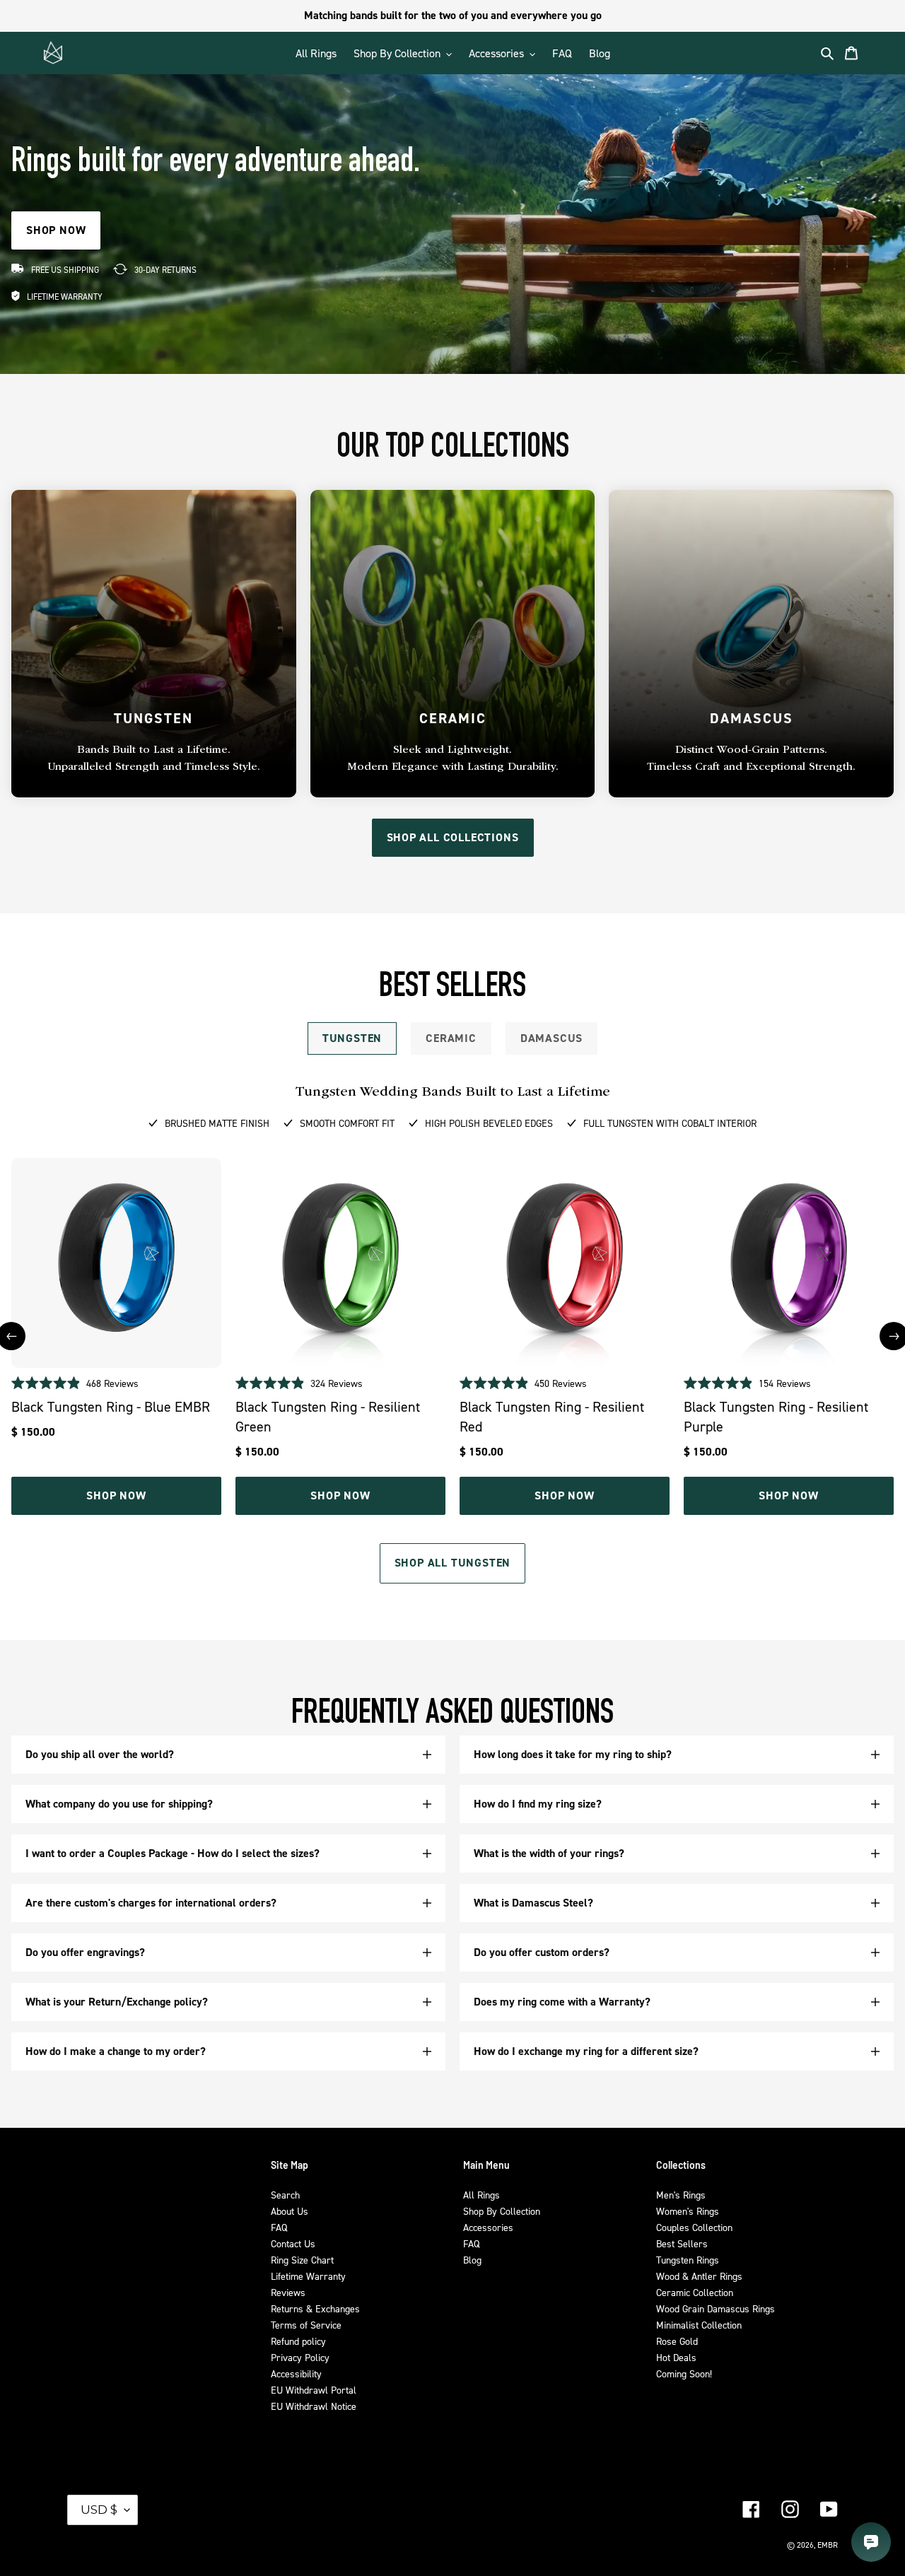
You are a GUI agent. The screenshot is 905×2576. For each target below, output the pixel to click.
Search (285, 2195)
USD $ (99, 2510)
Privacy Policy (300, 2357)
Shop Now (116, 1495)
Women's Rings (688, 2211)
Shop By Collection (502, 2211)
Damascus (551, 1038)
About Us (290, 2211)
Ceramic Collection (695, 2292)
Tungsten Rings (688, 2260)
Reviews (288, 2292)
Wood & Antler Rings (699, 2276)
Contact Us (293, 2243)
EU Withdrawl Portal (314, 2390)
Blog (472, 2260)
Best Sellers (682, 2243)
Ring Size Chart (302, 2260)
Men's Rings (681, 2195)
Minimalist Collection (699, 2325)
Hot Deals (676, 2357)
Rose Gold (677, 2341)
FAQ (279, 2227)
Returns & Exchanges (315, 2308)
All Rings (481, 2195)
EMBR (828, 2545)
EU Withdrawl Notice (314, 2406)
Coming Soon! (684, 2373)
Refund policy (298, 2341)
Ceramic (451, 1038)
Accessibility (296, 2373)
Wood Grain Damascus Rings (716, 2308)
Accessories (488, 2227)
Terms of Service (306, 2325)
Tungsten (352, 1038)
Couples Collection (694, 2227)
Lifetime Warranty (308, 2276)
